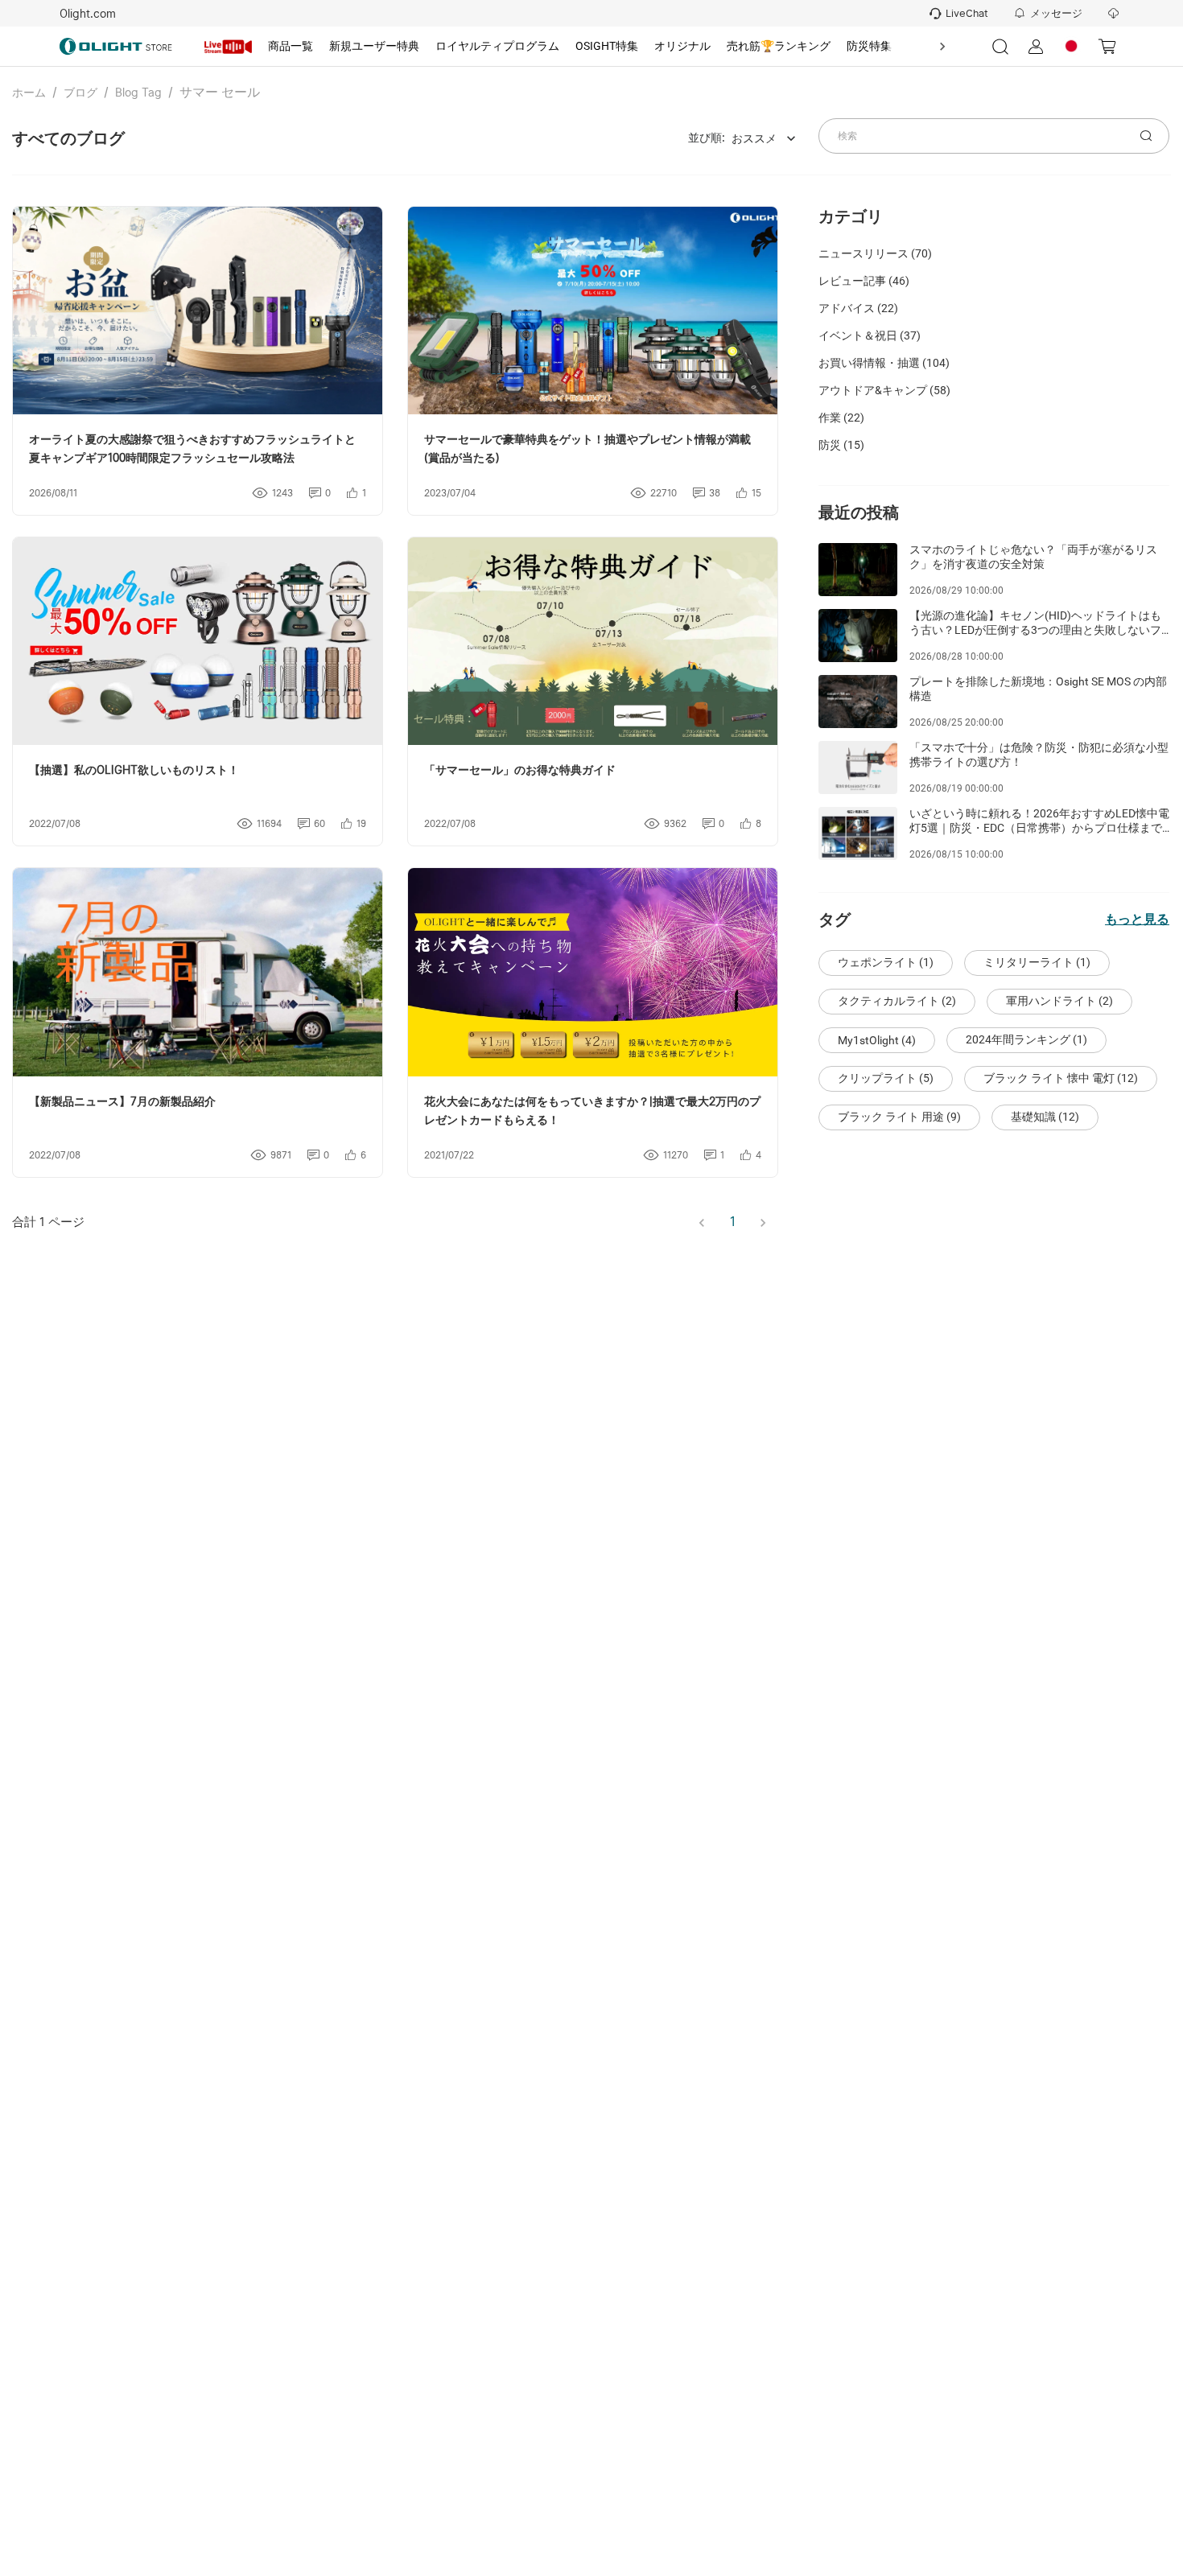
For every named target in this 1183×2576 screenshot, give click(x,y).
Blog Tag (138, 93)
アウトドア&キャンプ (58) (884, 390)
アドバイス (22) (858, 308)
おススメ (754, 138)
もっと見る (1137, 919)
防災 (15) (841, 445)
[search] (1146, 136)
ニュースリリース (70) (875, 253)
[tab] (229, 47)
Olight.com (88, 14)
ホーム (29, 93)
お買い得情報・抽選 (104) (884, 363)
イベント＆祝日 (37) (870, 335)
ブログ (80, 93)
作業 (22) (841, 418)
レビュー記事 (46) (864, 281)
